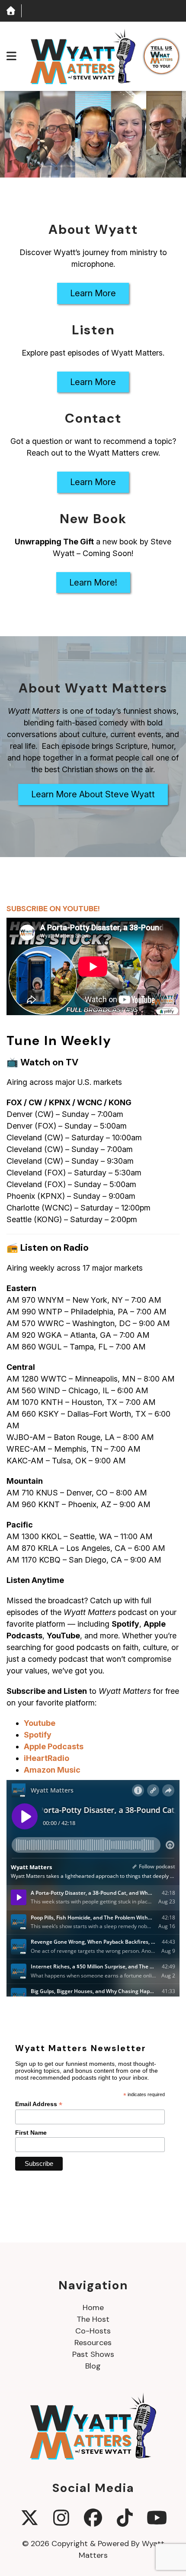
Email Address (39, 2104)
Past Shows (93, 2354)
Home (93, 2307)
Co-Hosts (93, 2331)
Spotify (38, 1735)
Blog (93, 2366)
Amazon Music (52, 1770)
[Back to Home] (83, 56)
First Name (31, 2133)
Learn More (93, 293)
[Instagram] (61, 2518)
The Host (93, 2319)
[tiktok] (125, 2518)
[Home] (11, 11)
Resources (93, 2343)
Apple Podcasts (54, 1746)
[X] (30, 2518)
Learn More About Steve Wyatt (93, 794)
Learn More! (93, 583)
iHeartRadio (46, 1758)
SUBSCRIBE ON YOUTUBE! (53, 909)
